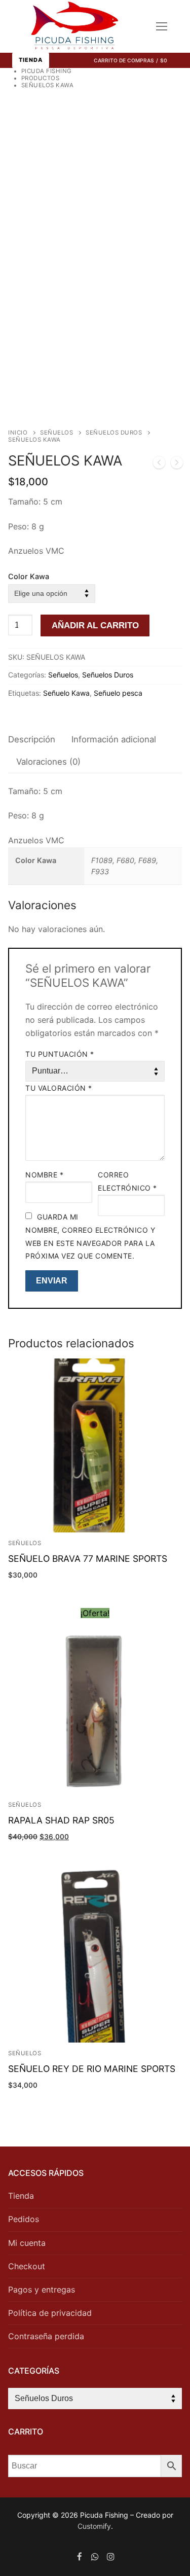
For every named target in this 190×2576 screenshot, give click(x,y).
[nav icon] (162, 26)
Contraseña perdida (46, 2336)
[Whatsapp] (95, 2556)
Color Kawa (29, 576)
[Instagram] (111, 2556)
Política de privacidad (50, 2313)
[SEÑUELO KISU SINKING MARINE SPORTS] (159, 464)
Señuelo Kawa (66, 693)
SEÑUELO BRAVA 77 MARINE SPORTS (88, 1559)
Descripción (32, 739)
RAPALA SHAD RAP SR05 (61, 1820)
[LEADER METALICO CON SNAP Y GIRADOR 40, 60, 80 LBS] (177, 464)
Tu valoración (59, 1088)
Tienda (31, 60)
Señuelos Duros (114, 433)
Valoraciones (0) (48, 762)
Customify (94, 2526)
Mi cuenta (27, 2243)
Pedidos (24, 2219)
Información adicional (114, 739)
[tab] (32, 740)
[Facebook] (80, 2556)
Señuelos (56, 433)
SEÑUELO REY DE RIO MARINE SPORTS (92, 2069)
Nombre (44, 1175)
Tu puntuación (60, 1054)
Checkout (27, 2266)
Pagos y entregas (42, 2289)
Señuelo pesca (118, 693)
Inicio (18, 433)
